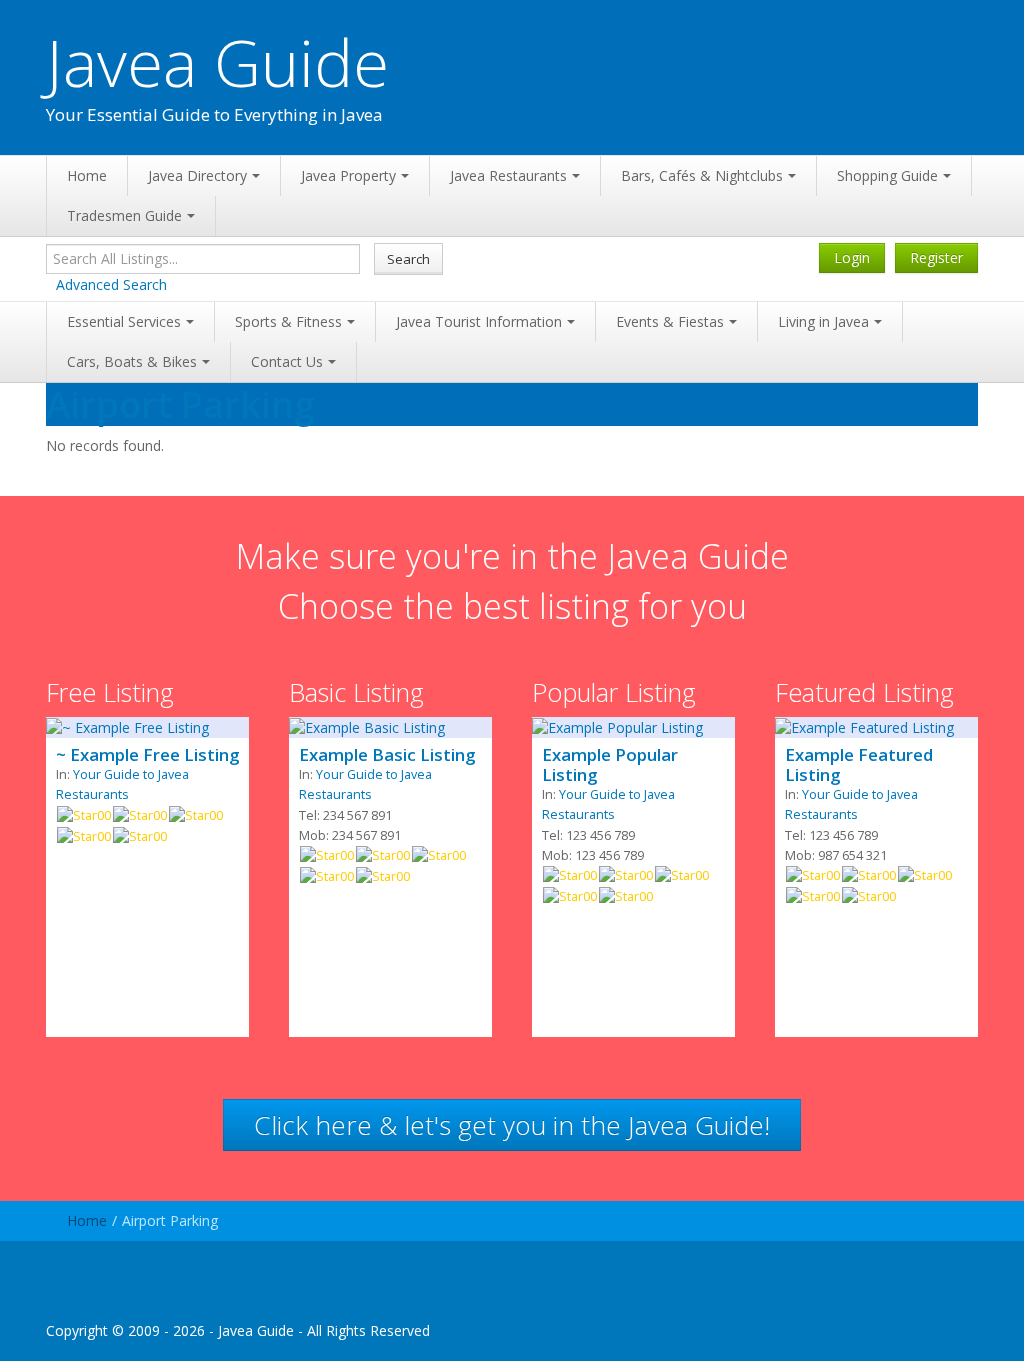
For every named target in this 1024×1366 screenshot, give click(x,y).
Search (408, 259)
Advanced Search (111, 284)
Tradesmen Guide (124, 215)
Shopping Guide (887, 175)
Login (852, 257)
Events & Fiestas (670, 321)
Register (936, 257)
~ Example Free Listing (147, 755)
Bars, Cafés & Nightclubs (702, 175)
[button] (512, 1125)
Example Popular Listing (610, 765)
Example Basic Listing (387, 755)
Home (87, 175)
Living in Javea (823, 321)
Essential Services (124, 321)
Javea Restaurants (508, 175)
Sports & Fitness (288, 321)
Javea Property (348, 175)
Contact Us (287, 361)
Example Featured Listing (859, 765)
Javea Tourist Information (479, 321)
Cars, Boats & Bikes (132, 361)
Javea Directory (197, 175)
